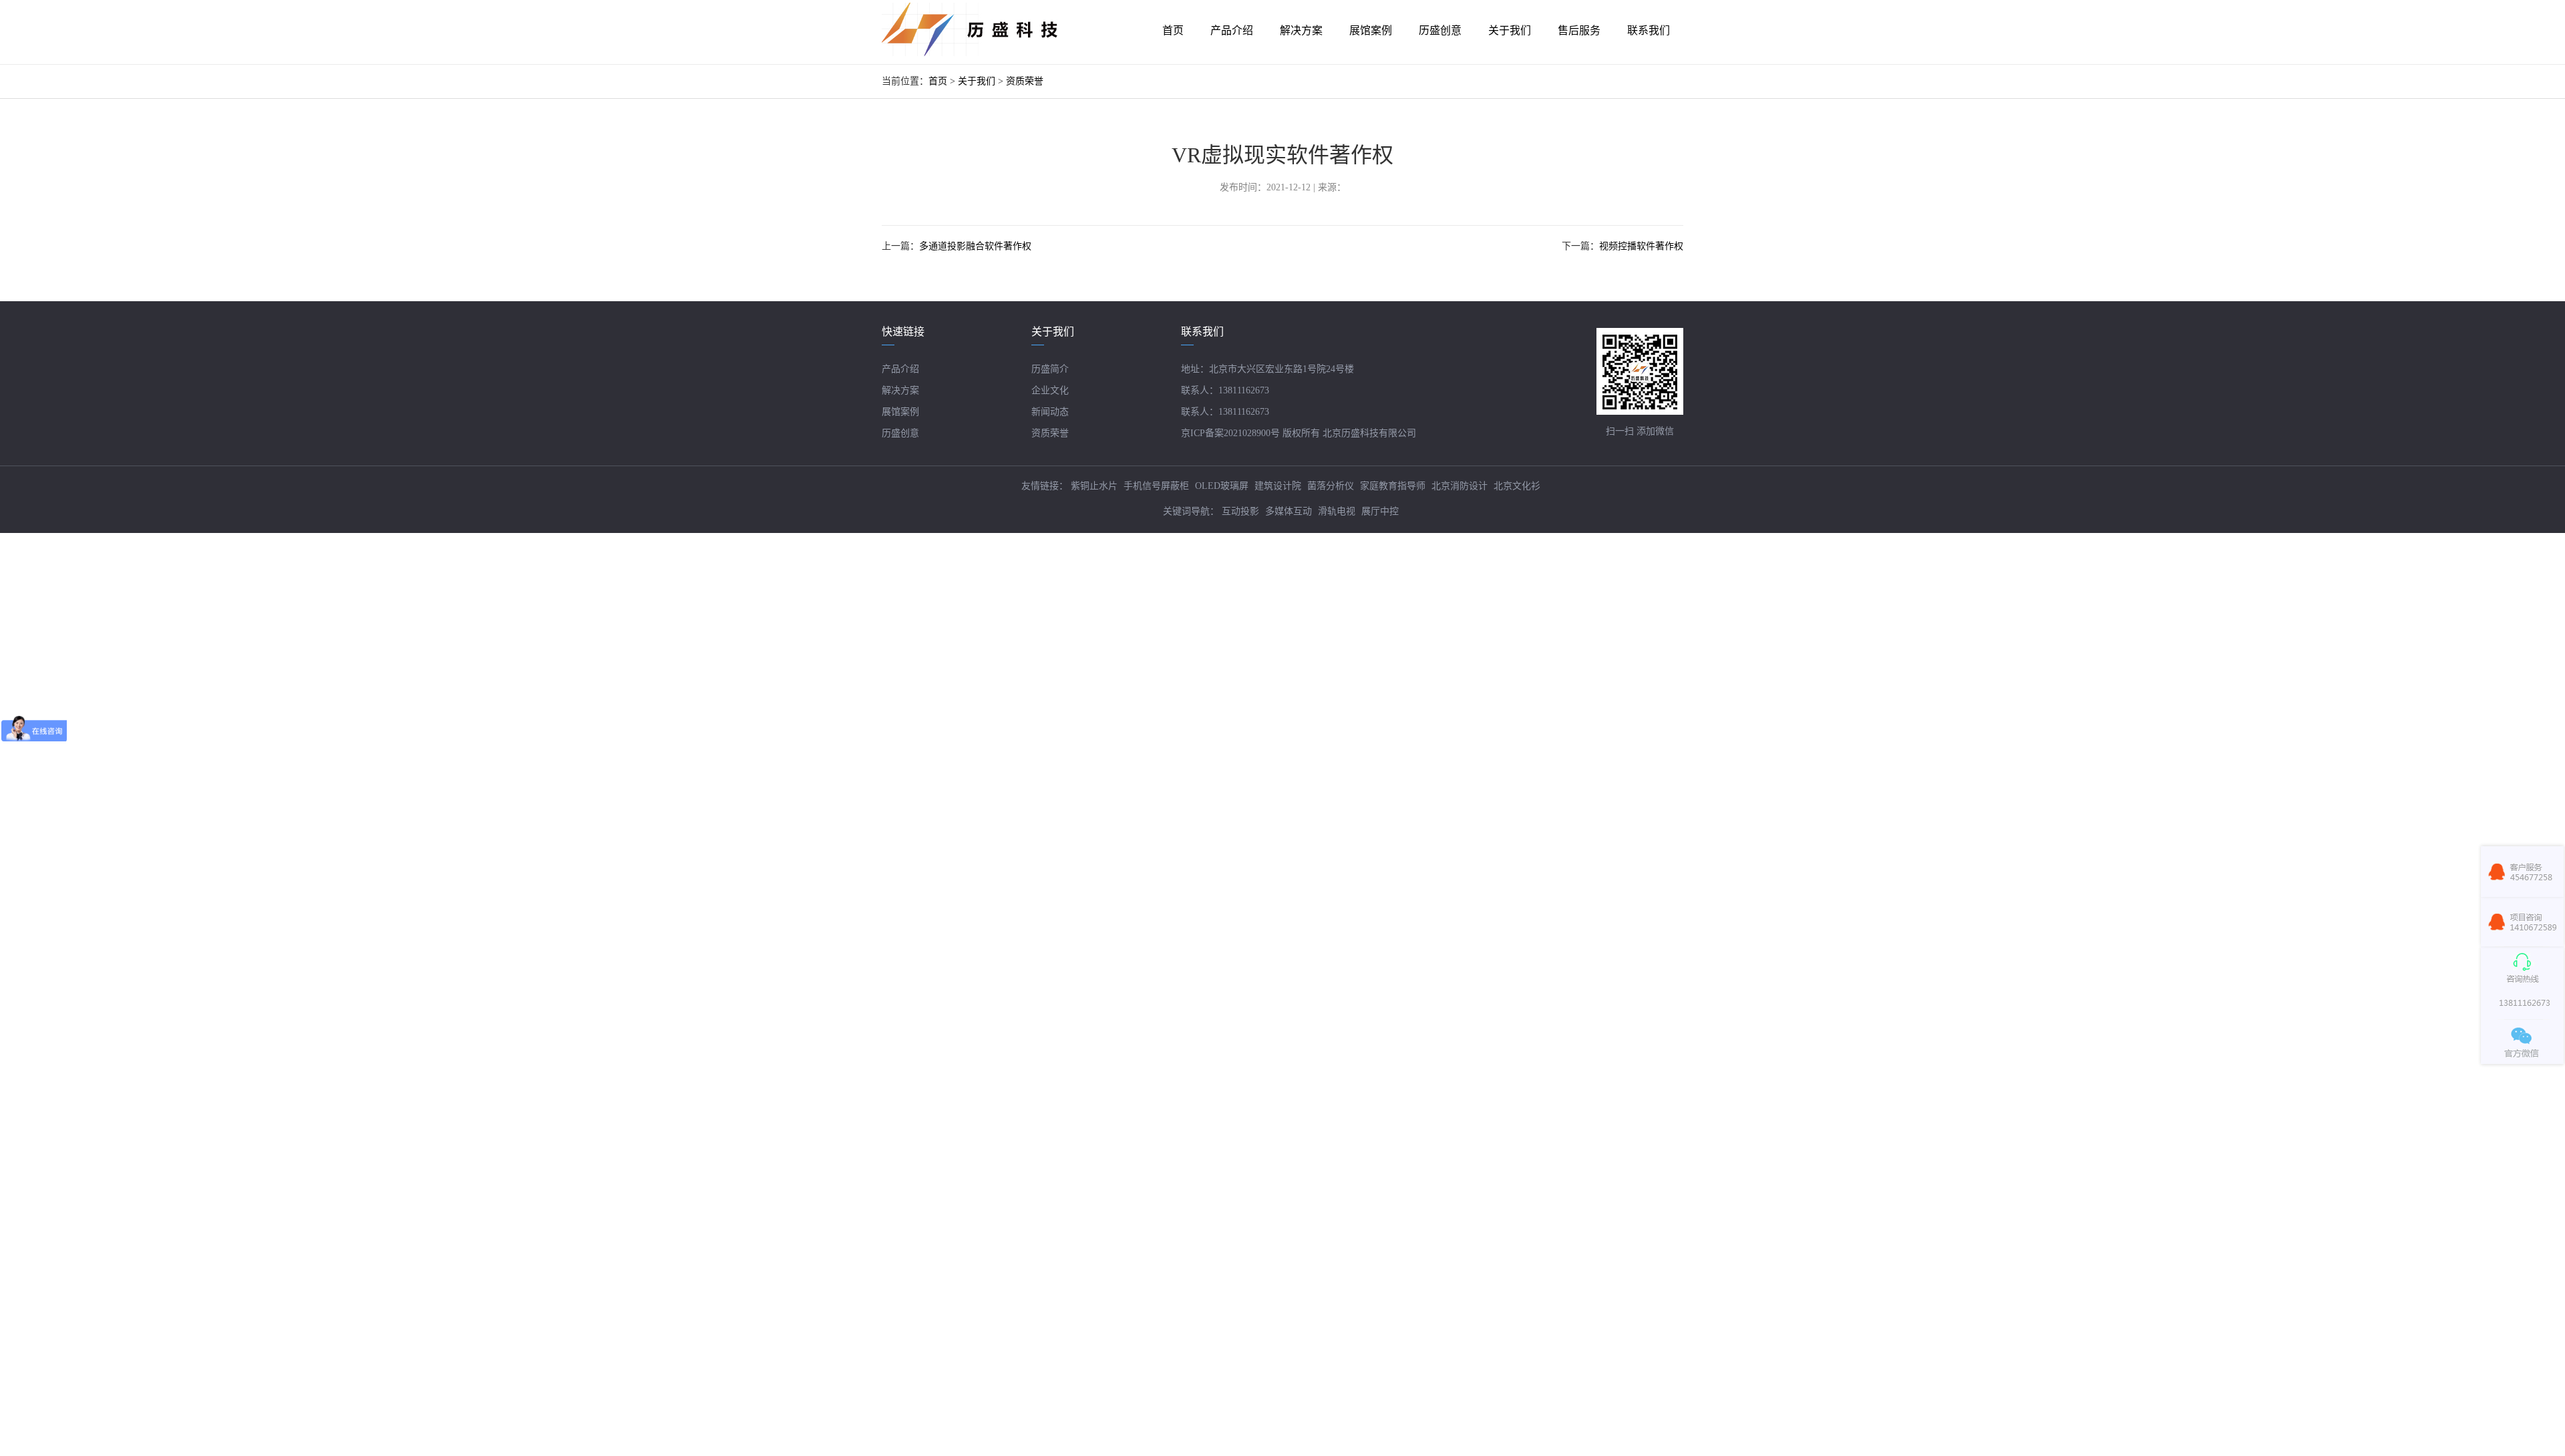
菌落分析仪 (1331, 486)
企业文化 (1050, 390)
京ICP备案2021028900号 (1230, 433)
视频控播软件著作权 (1641, 246)
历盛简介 (1050, 369)
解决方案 (900, 390)
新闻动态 (1050, 412)
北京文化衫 (1517, 486)
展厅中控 (1380, 511)
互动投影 (1240, 511)
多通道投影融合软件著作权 (975, 246)
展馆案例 (900, 412)
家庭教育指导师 (1393, 486)
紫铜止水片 (1094, 486)
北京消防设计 (1460, 486)
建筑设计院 (1278, 486)
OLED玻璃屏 (1222, 486)
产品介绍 (900, 369)
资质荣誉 (1025, 81)
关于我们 (977, 81)
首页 (938, 81)
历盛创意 (900, 433)
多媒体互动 (1289, 511)
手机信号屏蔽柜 (1156, 486)
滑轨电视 (1337, 511)
